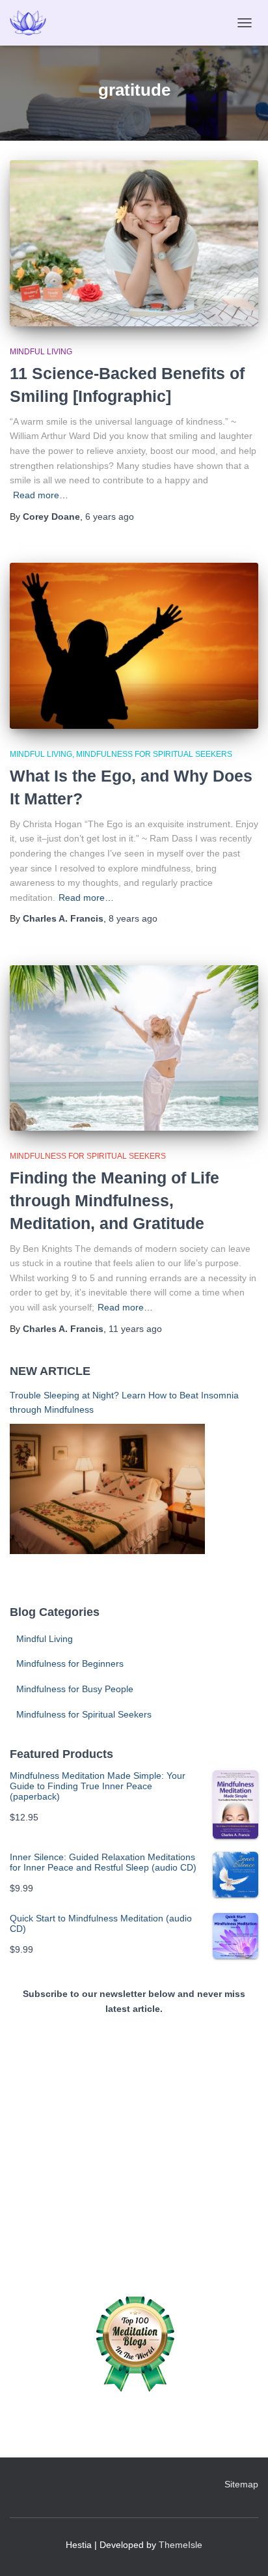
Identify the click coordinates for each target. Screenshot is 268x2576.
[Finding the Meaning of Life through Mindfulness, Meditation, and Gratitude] (134, 1048)
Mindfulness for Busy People (75, 1689)
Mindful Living (41, 352)
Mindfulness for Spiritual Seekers (154, 754)
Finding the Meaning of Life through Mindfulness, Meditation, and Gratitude (114, 1200)
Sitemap (241, 2484)
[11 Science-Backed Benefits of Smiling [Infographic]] (134, 243)
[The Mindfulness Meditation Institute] (33, 23)
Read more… (41, 495)
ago (110, 517)
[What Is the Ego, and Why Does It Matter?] (134, 646)
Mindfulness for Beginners (70, 1663)
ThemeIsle (181, 2545)
